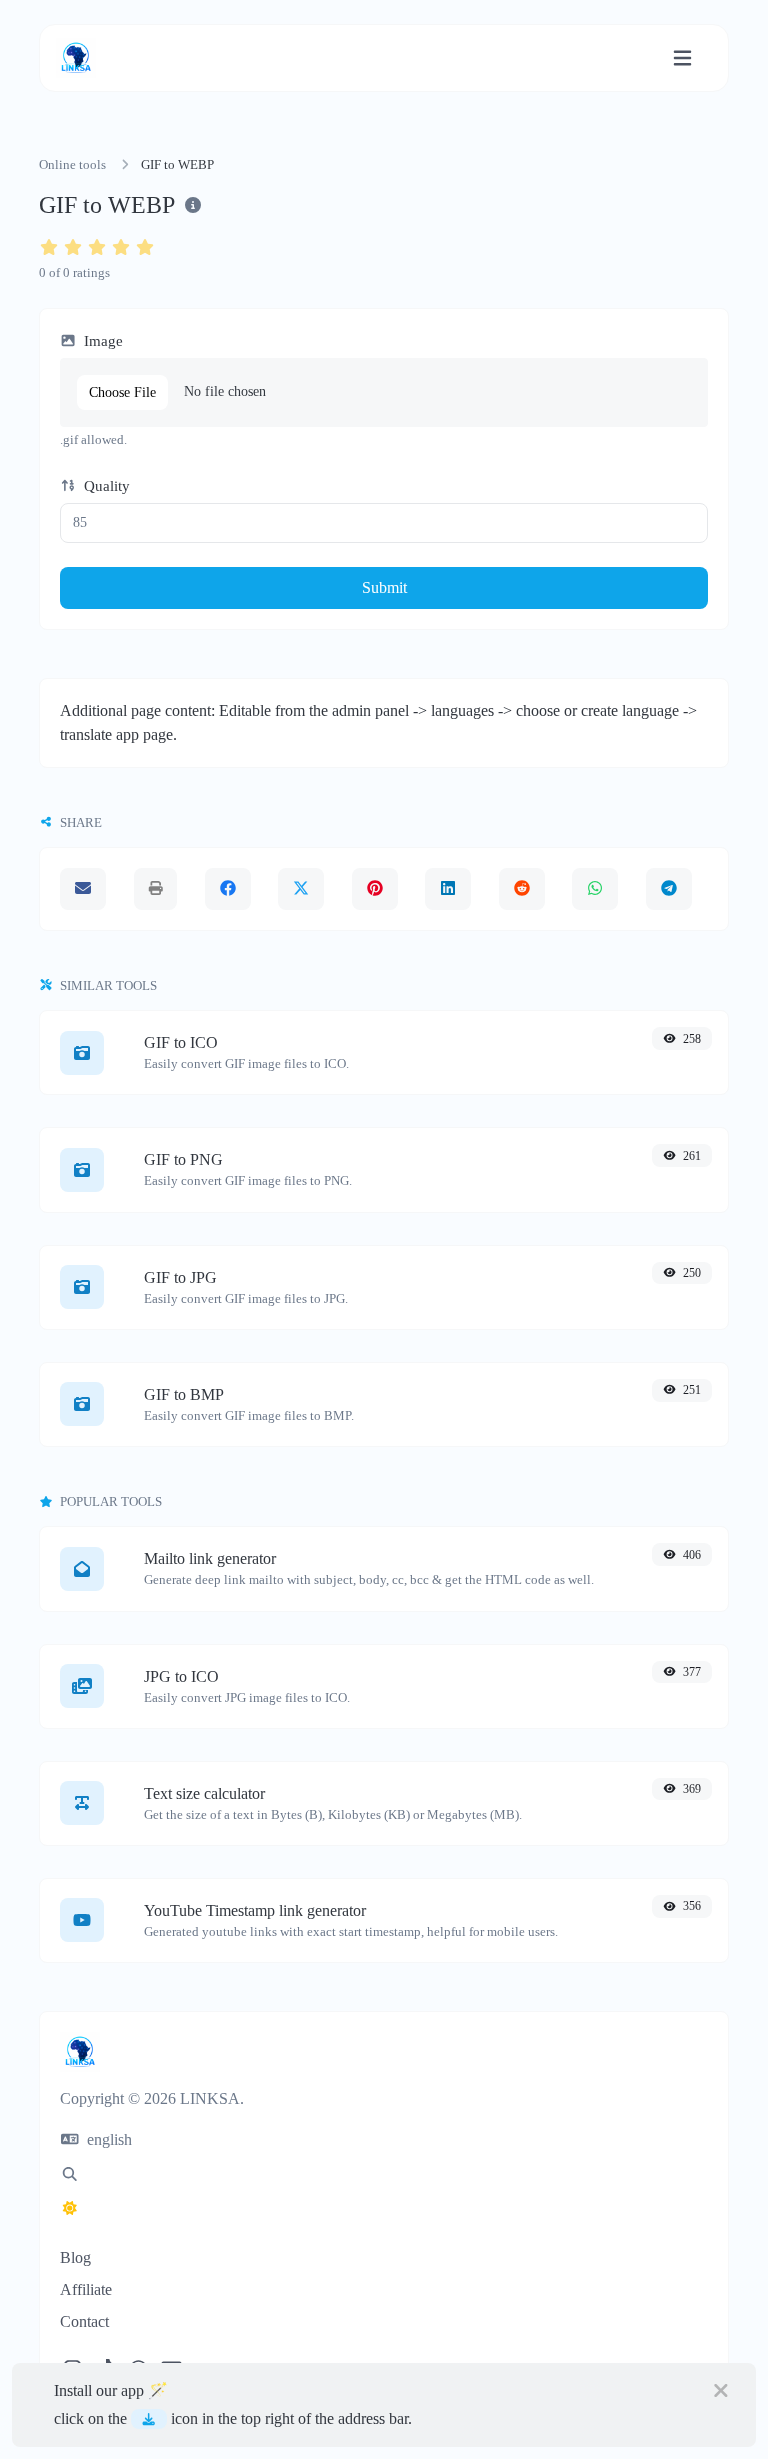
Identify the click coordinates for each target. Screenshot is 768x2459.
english (107, 2139)
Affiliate (86, 2289)
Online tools (72, 165)
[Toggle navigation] (682, 58)
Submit (384, 587)
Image (101, 341)
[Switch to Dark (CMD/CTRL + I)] (70, 2209)
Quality (105, 486)
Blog (75, 2257)
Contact (84, 2321)
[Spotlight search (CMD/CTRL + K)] (70, 2175)
